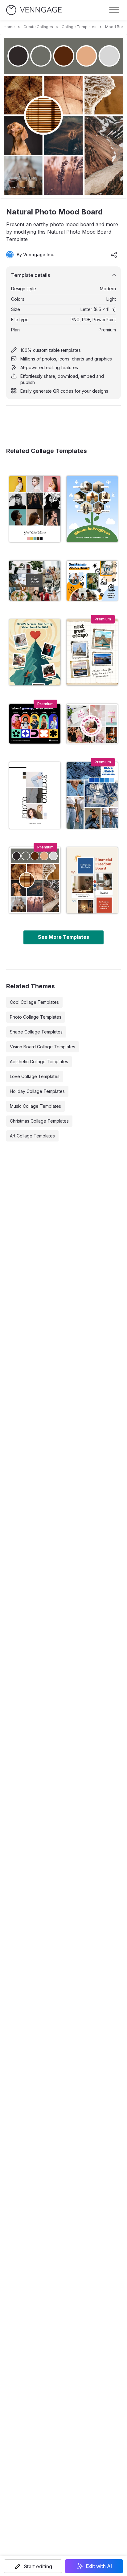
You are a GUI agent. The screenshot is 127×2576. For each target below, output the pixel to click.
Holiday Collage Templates (37, 1091)
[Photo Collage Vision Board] (35, 581)
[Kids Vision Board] (35, 724)
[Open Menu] (114, 10)
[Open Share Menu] (114, 255)
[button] (33, 2566)
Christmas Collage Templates (39, 1121)
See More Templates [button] (63, 937)
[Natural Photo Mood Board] (35, 880)
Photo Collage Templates (36, 1017)
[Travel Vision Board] (92, 652)
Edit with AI (99, 2566)
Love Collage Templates (35, 1076)
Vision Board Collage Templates (43, 1047)
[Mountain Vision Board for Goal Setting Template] (35, 652)
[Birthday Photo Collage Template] (92, 724)
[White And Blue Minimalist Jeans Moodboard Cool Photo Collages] (92, 795)
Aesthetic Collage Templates (39, 1061)
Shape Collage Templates (36, 1032)
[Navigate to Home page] (34, 10)
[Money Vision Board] (92, 880)
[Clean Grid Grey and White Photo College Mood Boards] (35, 509)
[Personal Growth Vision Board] (92, 509)
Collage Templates (79, 27)
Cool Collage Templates (34, 1002)
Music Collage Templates (35, 1106)
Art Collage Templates (32, 1136)
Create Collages (38, 27)
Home (9, 27)
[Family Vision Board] (92, 581)
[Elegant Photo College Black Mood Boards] (35, 795)
